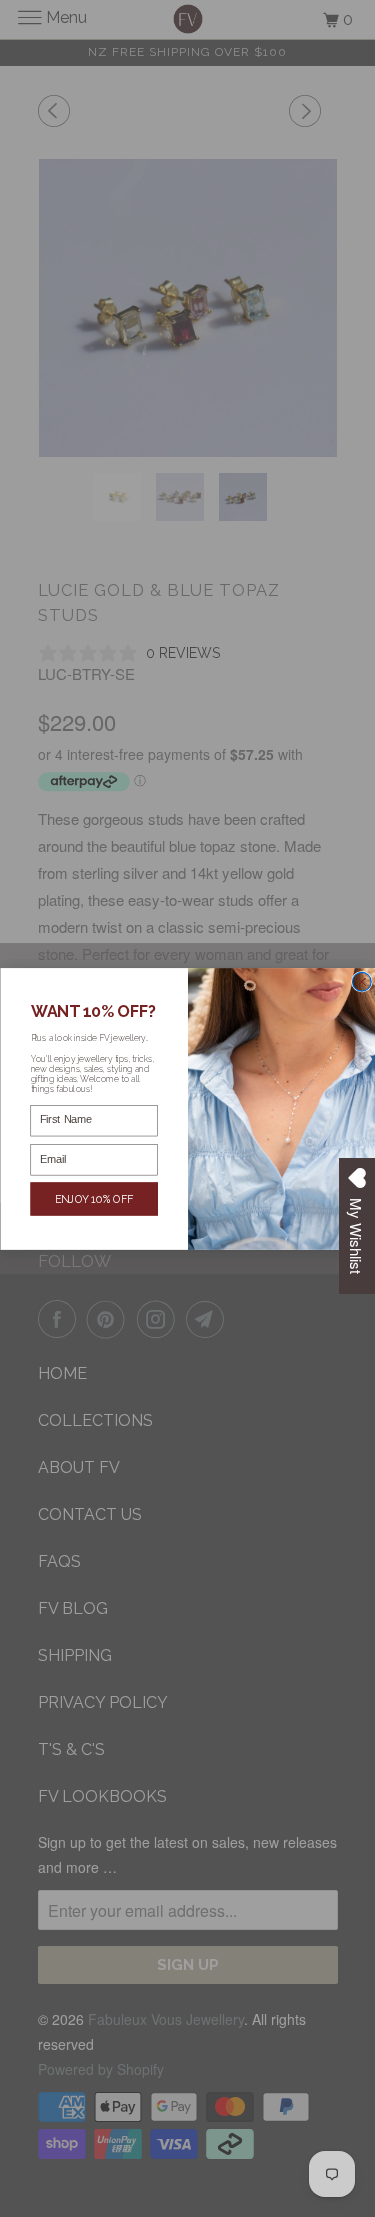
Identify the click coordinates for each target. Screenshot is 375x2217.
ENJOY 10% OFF (93, 1198)
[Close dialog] (361, 981)
